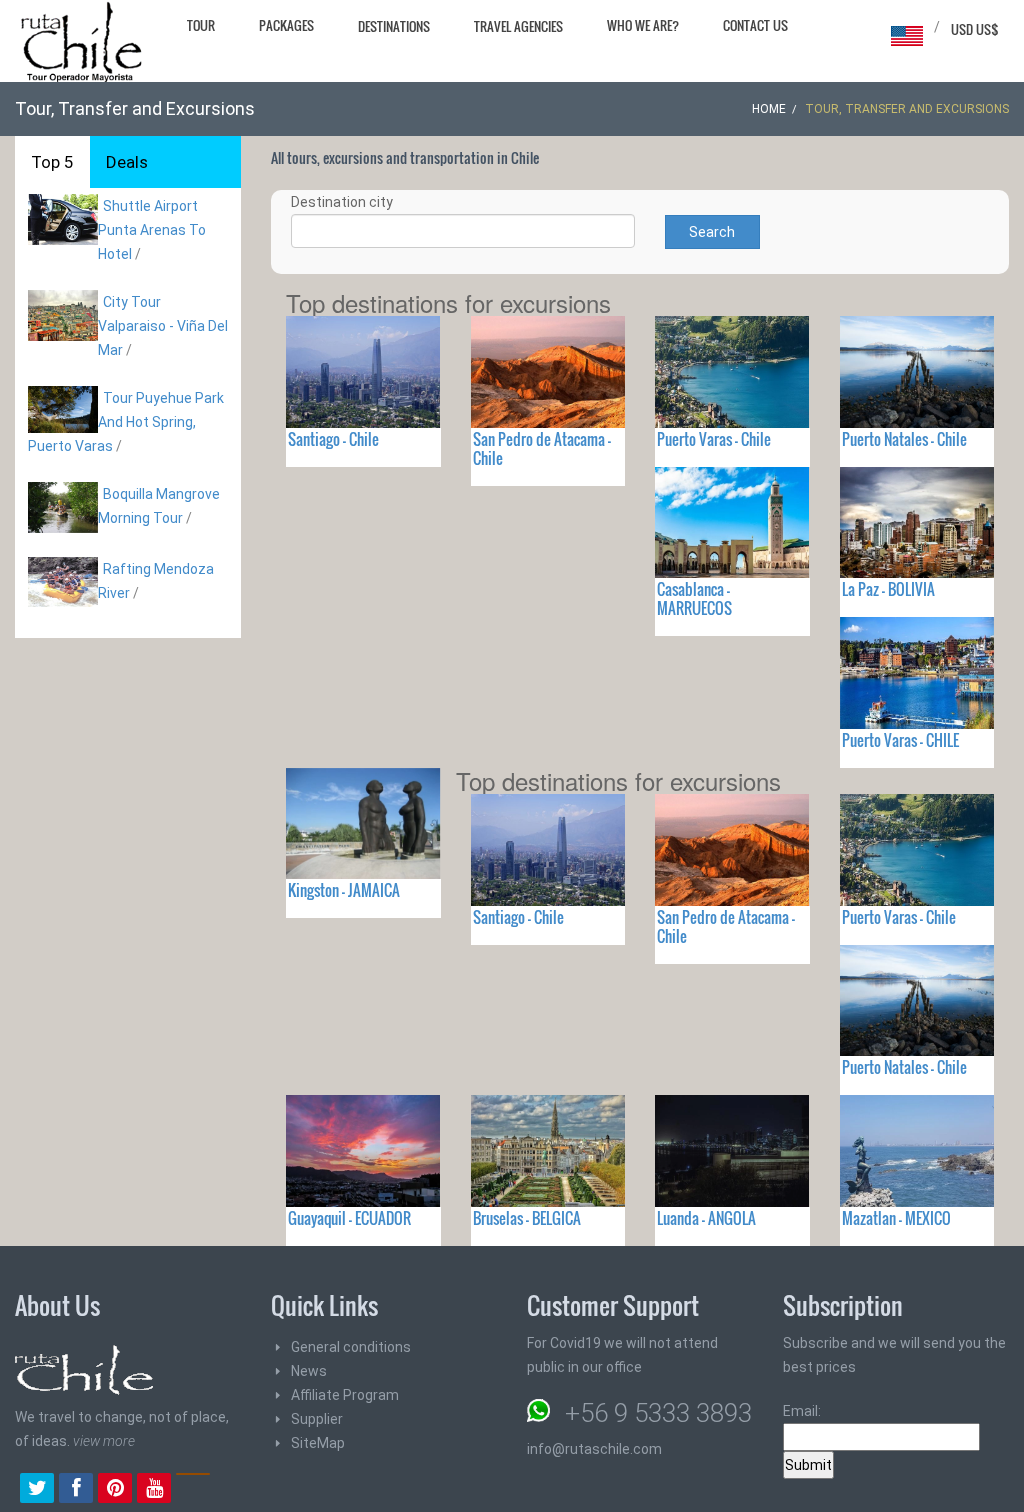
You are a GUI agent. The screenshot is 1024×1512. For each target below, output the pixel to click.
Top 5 (52, 162)
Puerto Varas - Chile (714, 439)
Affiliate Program (345, 1395)
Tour (201, 25)
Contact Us (755, 25)
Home (769, 109)
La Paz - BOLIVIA (888, 589)
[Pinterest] (115, 1490)
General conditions (351, 1347)
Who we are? (643, 25)
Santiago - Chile (333, 439)
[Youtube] (154, 1490)
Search (712, 232)
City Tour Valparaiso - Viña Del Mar (163, 326)
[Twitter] (37, 1490)
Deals (127, 162)
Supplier (317, 1419)
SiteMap (318, 1443)
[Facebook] (76, 1490)
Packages (286, 25)
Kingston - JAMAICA (344, 890)
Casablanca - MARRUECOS (694, 598)
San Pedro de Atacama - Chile (542, 448)
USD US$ (975, 29)
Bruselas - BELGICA (527, 1218)
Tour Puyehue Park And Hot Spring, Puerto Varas (126, 422)
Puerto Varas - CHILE (900, 740)
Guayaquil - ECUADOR (349, 1218)
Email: (802, 1411)
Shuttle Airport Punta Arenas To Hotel (152, 230)
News (309, 1371)
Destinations (394, 26)
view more (104, 1441)
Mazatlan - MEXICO (896, 1218)
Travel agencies (518, 26)
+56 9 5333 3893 (658, 1413)
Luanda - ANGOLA (706, 1218)
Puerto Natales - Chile (904, 439)
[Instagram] (193, 1490)
